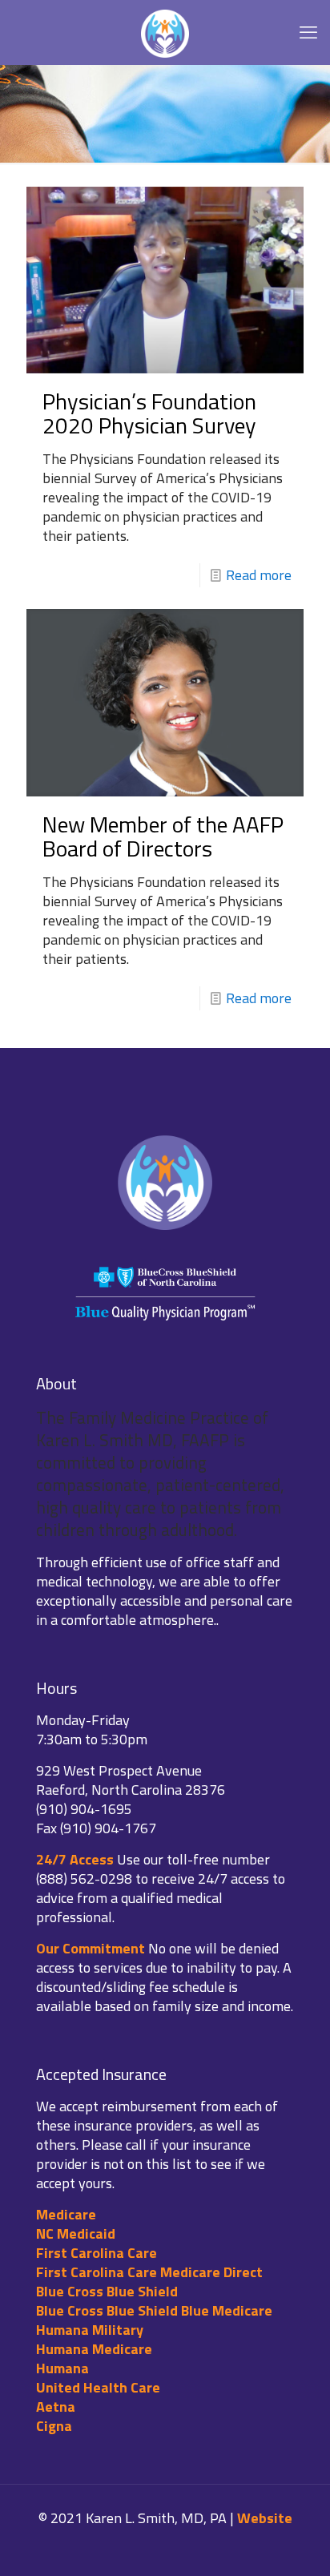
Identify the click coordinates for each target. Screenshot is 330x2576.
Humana (62, 2368)
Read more (259, 575)
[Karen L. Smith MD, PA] (165, 32)
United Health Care (98, 2387)
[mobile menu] (308, 32)
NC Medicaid (76, 2233)
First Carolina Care (97, 2253)
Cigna (54, 2426)
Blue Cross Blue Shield (107, 2291)
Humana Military (90, 2330)
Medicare (66, 2214)
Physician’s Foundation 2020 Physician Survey (149, 413)
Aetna (56, 2407)
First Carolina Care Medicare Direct (149, 2272)
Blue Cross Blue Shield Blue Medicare (154, 2310)
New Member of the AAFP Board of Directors (163, 836)
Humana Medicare (94, 2349)
